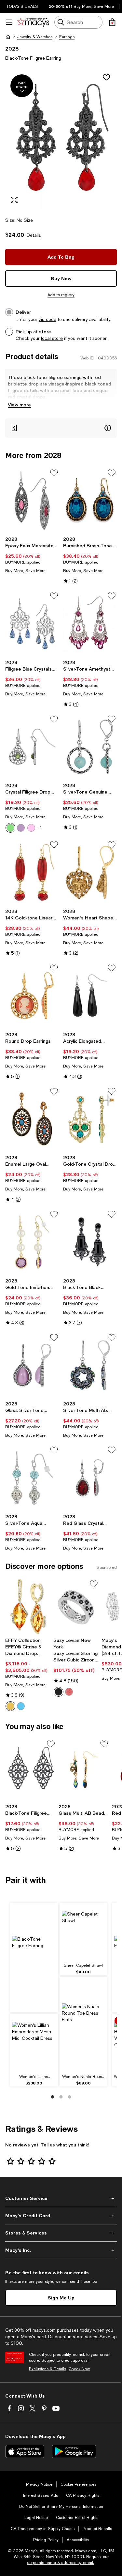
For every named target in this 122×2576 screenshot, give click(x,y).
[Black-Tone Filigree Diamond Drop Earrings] (31, 1770)
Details (34, 235)
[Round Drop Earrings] (32, 996)
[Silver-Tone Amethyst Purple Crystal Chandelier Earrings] (90, 624)
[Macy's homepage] (8, 37)
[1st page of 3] (53, 2097)
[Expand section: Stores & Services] (61, 2233)
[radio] (10, 828)
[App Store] (25, 2451)
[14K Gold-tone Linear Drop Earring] (32, 872)
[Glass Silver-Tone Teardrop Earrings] (32, 1365)
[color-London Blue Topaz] (21, 1706)
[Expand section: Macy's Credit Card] (61, 2216)
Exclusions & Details (47, 2369)
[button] (61, 139)
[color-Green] (10, 828)
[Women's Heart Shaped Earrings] (90, 872)
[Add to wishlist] (106, 77)
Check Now (79, 2369)
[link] (32, 555)
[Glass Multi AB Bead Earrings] (84, 1770)
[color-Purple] (21, 828)
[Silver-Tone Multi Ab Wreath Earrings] (90, 1365)
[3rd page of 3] (70, 2097)
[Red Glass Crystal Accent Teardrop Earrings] (90, 1478)
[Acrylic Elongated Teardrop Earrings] (90, 996)
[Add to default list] (54, 473)
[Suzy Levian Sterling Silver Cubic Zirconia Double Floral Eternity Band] (76, 1606)
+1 (40, 828)
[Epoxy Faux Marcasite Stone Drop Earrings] (32, 501)
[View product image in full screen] (14, 200)
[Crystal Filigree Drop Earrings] (32, 747)
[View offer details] (61, 428)
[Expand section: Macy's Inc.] (61, 2250)
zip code (47, 319)
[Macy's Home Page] (33, 22)
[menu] (9, 22)
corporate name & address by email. (61, 2563)
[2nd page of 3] (61, 2097)
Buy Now (61, 278)
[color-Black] (59, 1692)
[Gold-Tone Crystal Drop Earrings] (90, 1119)
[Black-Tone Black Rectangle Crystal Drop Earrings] (90, 1242)
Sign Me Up (61, 2298)
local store (52, 338)
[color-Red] (69, 1692)
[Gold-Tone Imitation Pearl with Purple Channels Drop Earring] (32, 1242)
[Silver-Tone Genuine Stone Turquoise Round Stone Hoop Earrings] (90, 747)
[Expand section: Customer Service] (61, 2198)
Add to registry (61, 295)
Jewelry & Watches (35, 37)
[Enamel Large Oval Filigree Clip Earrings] (32, 1119)
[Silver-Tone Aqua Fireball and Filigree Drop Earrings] (32, 1478)
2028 (12, 48)
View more (19, 405)
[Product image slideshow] (61, 139)
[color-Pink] (31, 828)
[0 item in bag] (112, 22)
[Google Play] (74, 2451)
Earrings (67, 37)
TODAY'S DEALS (22, 7)
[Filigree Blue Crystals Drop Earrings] (32, 624)
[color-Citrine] (10, 1706)
